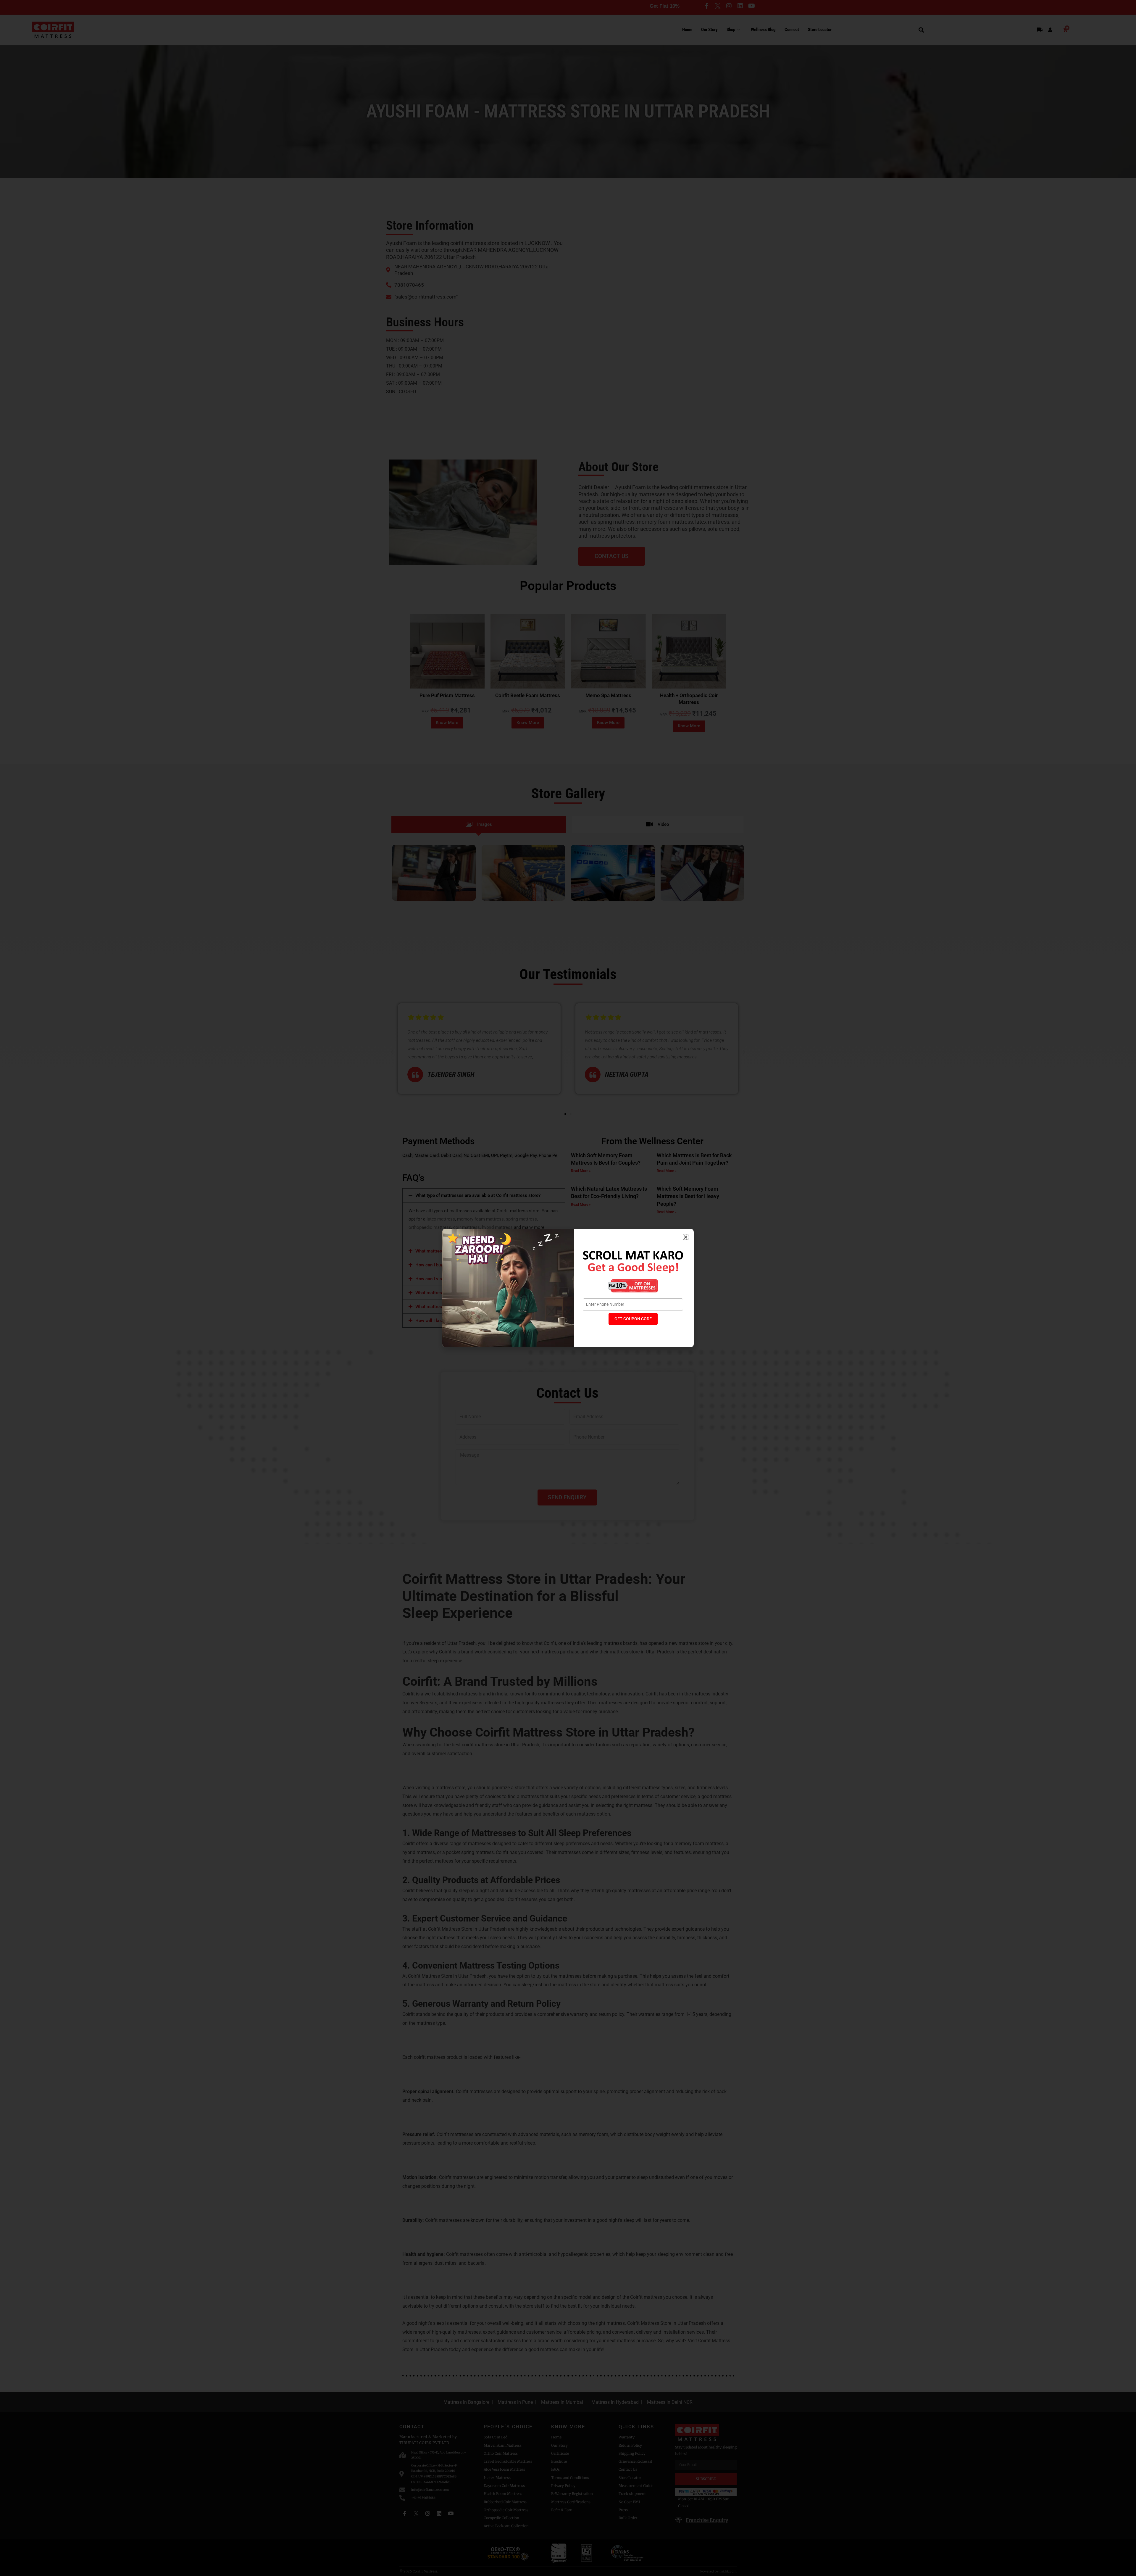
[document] (568, 1288)
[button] (686, 1237)
